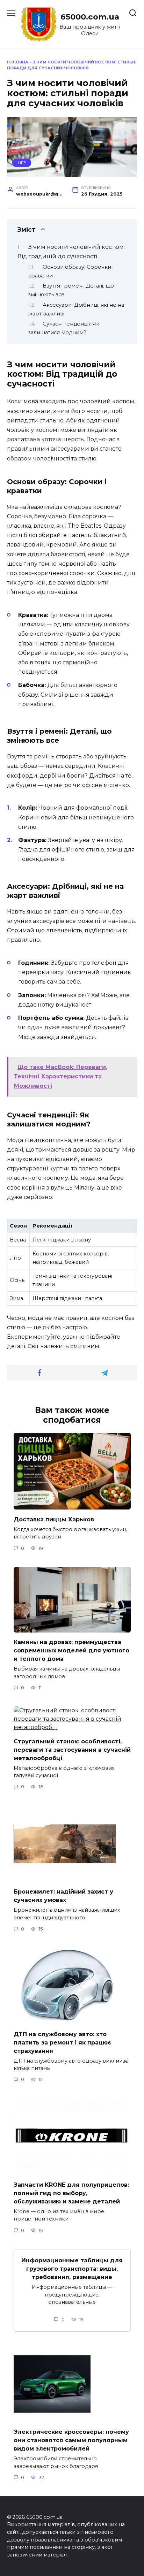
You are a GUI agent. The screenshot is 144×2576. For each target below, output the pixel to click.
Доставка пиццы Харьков (54, 1519)
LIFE (22, 163)
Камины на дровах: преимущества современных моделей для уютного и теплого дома (71, 1650)
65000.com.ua (90, 17)
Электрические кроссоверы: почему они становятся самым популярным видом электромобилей (71, 2440)
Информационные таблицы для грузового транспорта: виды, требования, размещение (72, 2269)
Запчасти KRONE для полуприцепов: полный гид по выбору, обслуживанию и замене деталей (71, 2193)
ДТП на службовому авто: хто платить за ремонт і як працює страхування (62, 2042)
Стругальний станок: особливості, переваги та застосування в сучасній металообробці (72, 1749)
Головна (18, 62)
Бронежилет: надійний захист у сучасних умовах (63, 1896)
